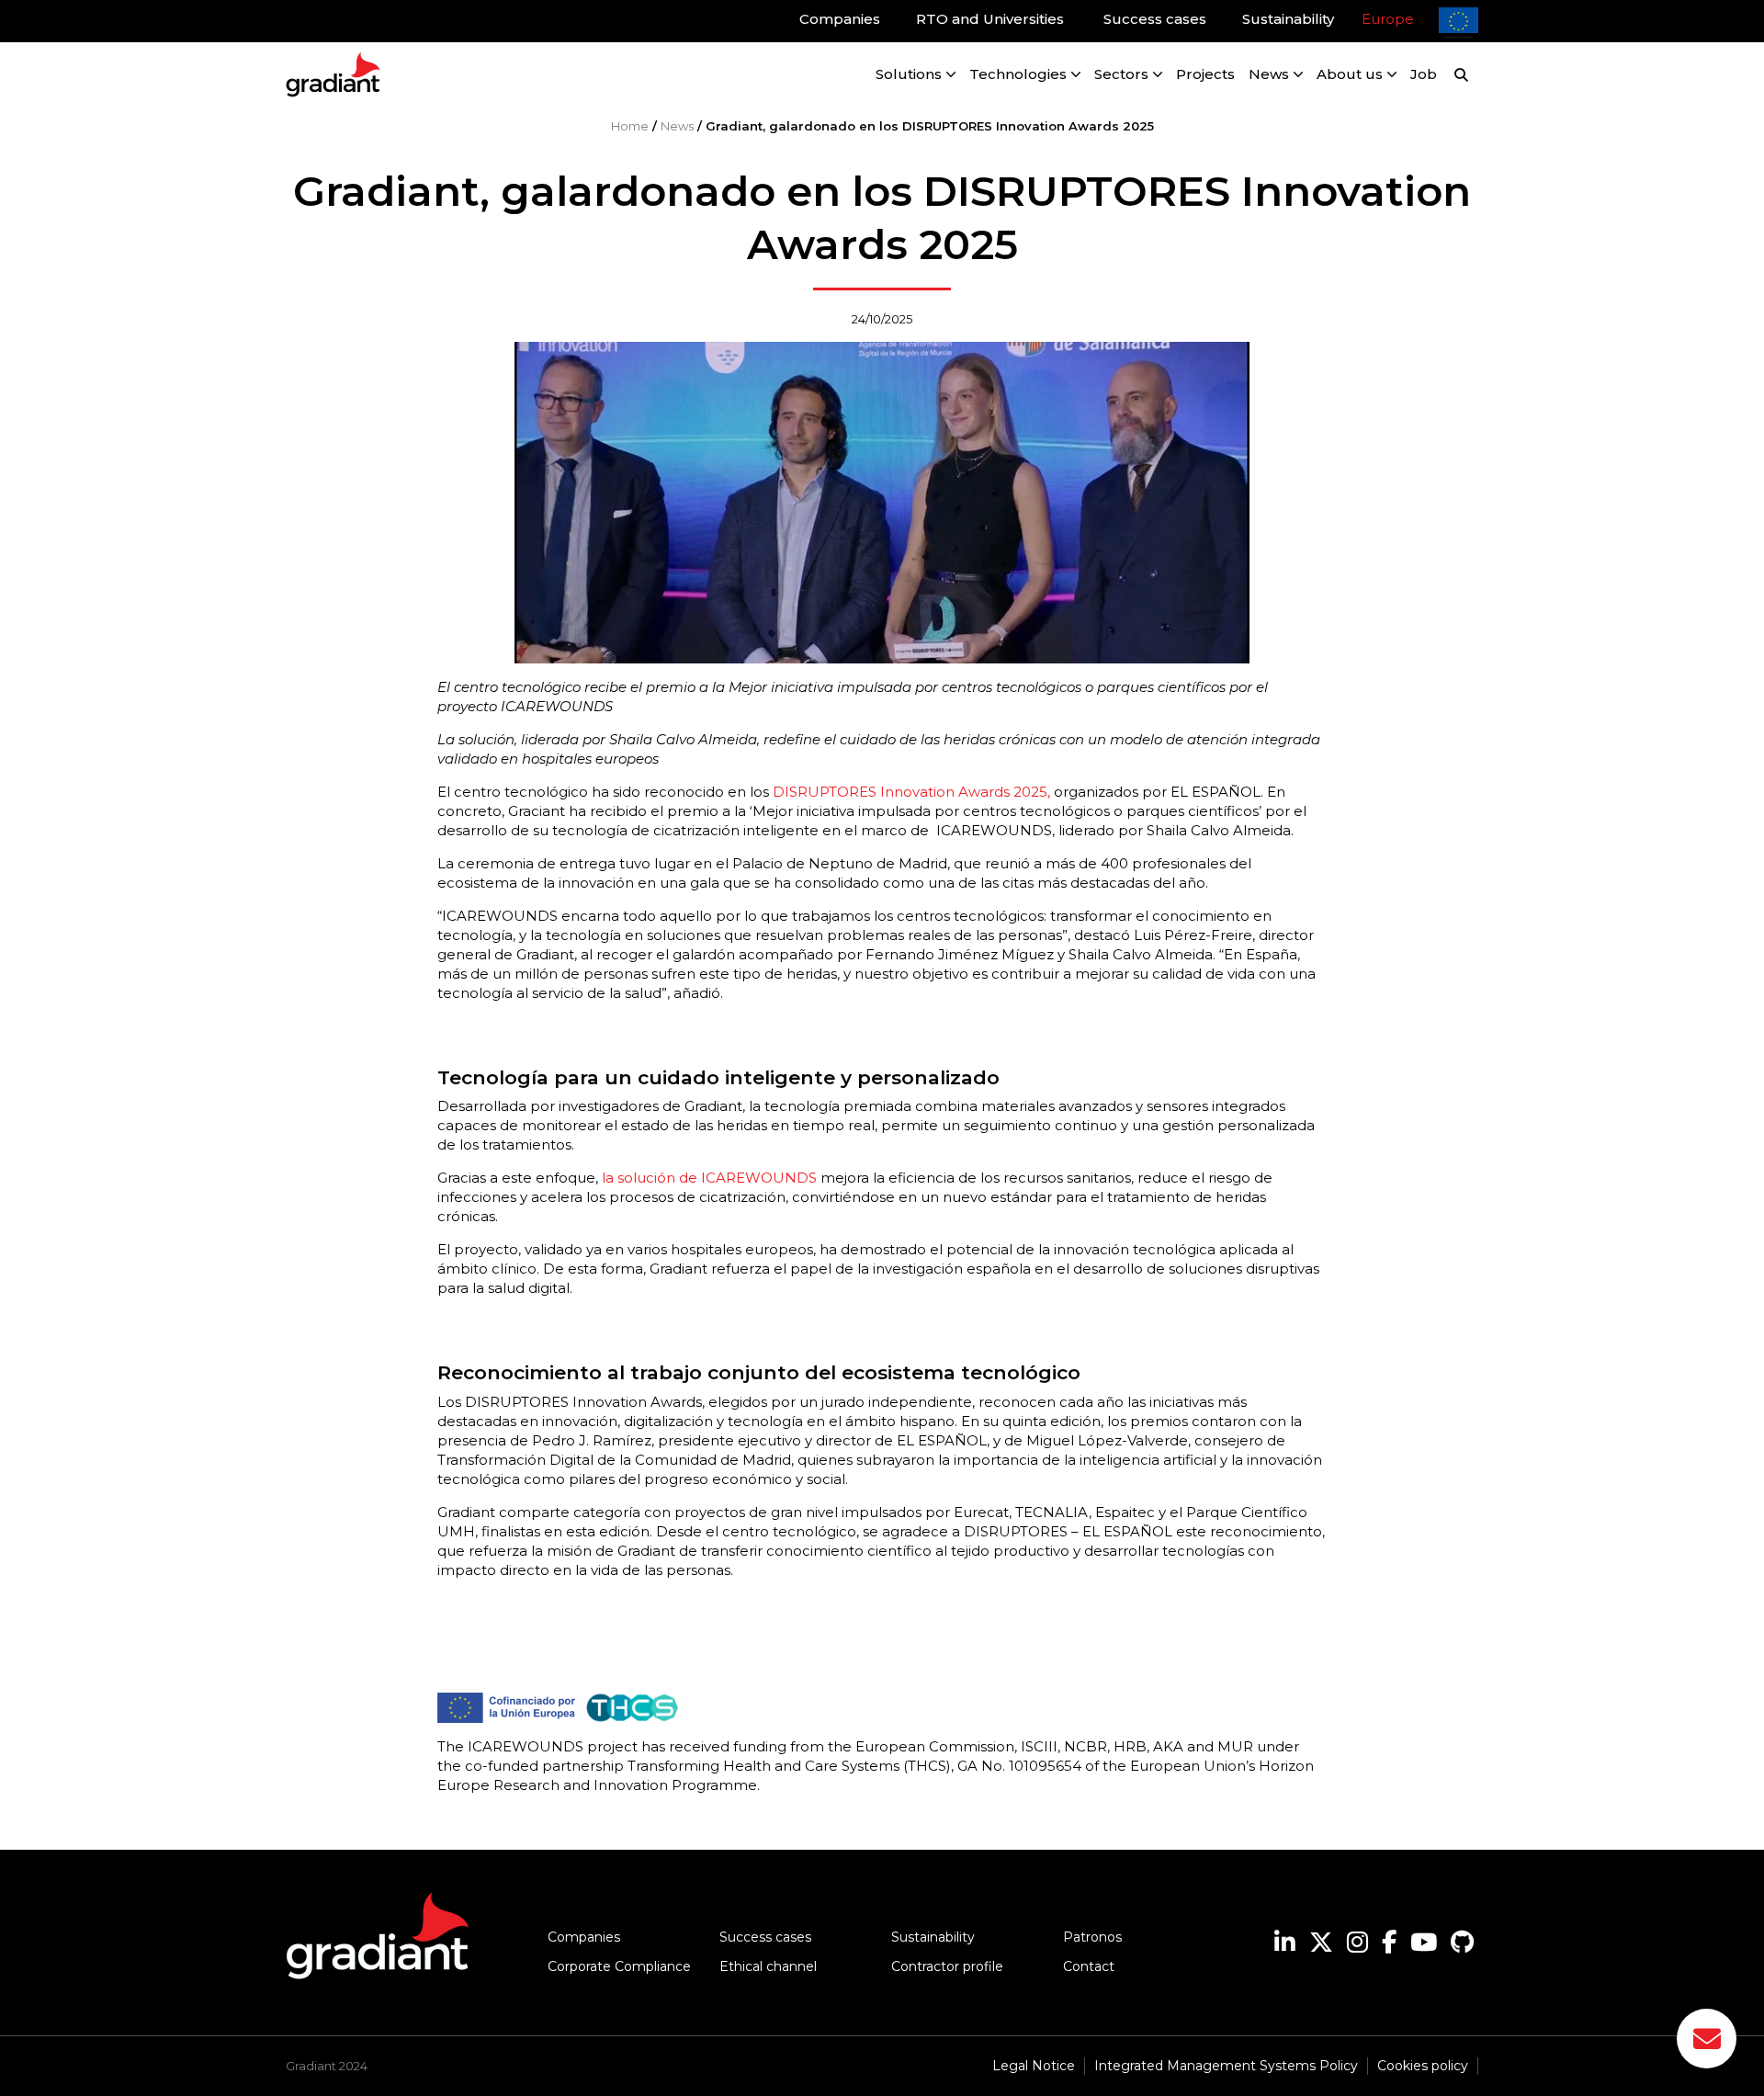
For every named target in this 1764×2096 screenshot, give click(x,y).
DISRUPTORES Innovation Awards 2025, (910, 792)
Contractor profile (947, 1966)
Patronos (1092, 1937)
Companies (584, 1937)
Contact (1089, 1966)
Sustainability (933, 1937)
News (677, 126)
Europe (1388, 19)
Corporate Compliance (619, 1966)
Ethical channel (768, 1966)
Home (630, 126)
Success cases (765, 1937)
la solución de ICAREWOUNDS (709, 1178)
